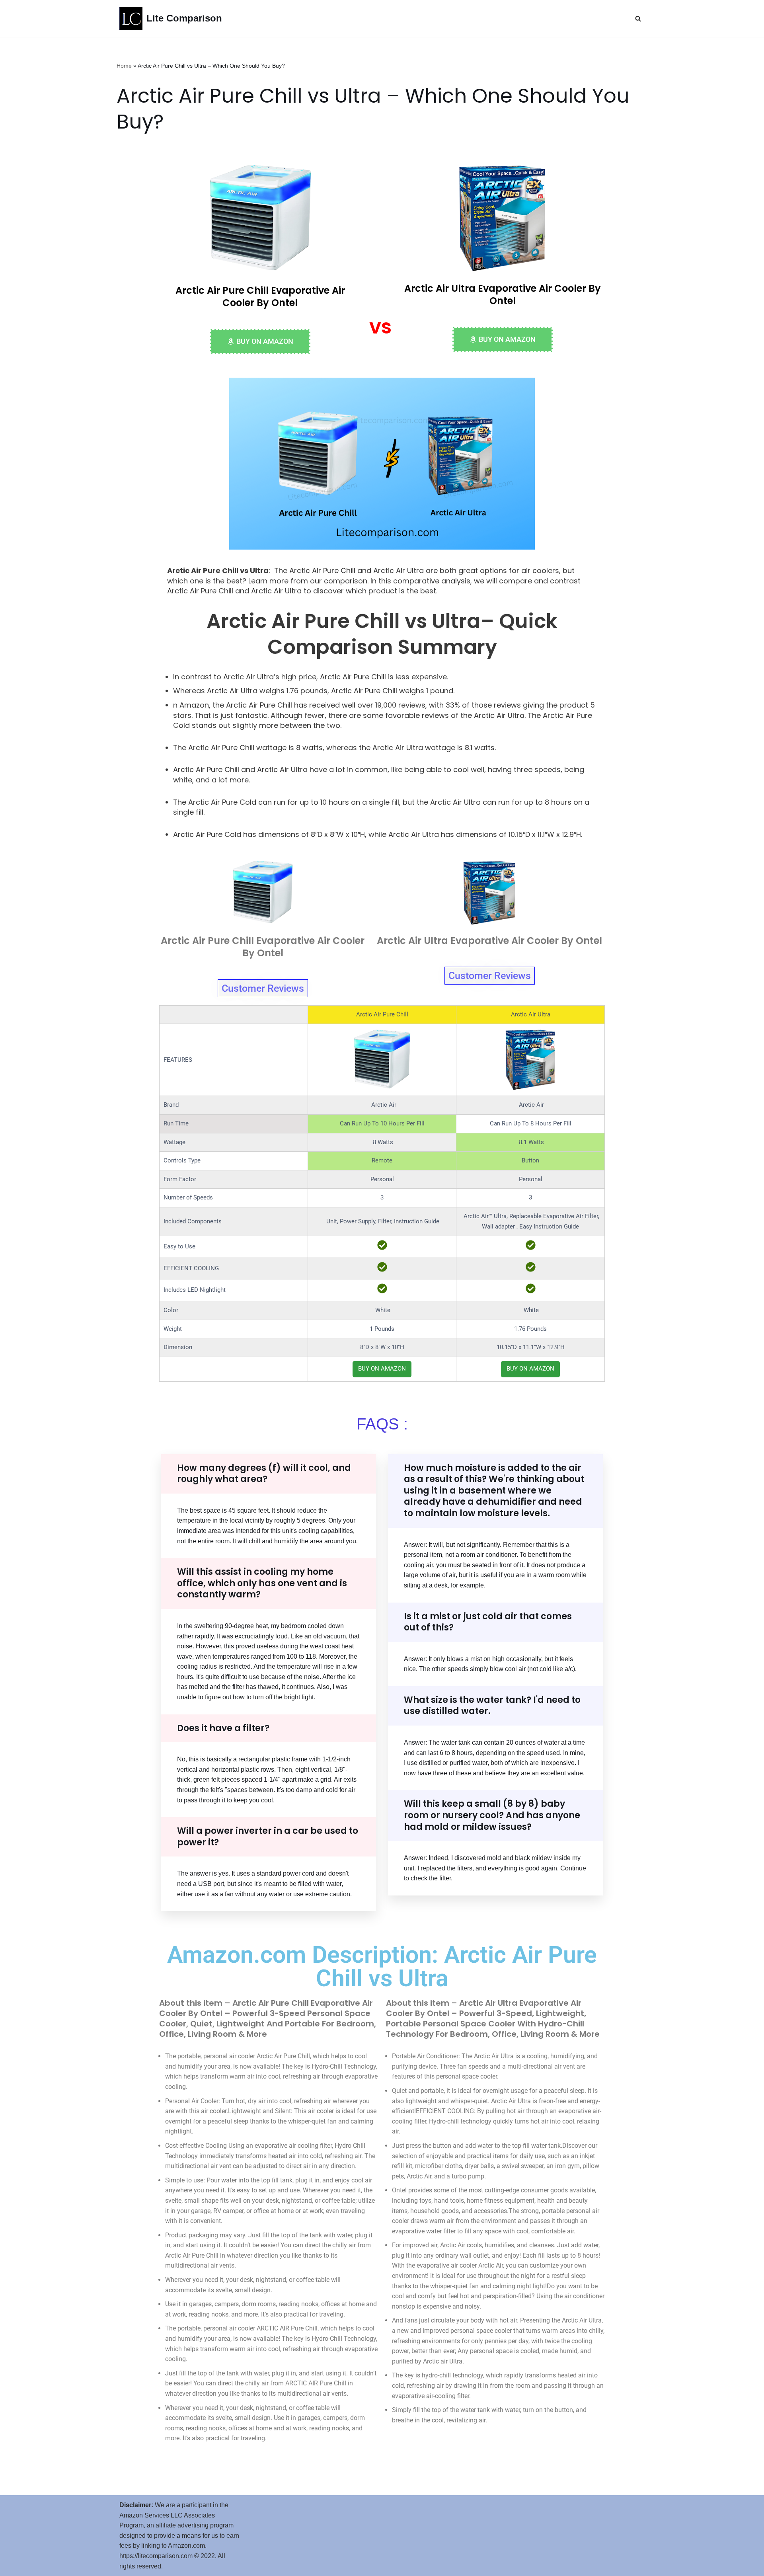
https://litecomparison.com (156, 2556)
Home (124, 66)
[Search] (638, 19)
